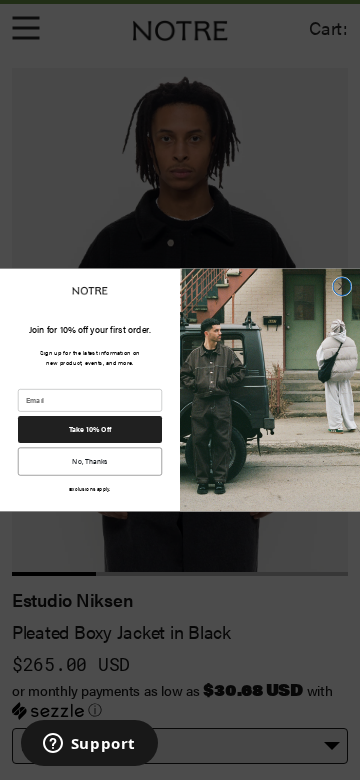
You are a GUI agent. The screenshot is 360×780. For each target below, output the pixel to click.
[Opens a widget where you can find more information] (89, 745)
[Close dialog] (342, 287)
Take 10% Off (90, 429)
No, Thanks (90, 461)
